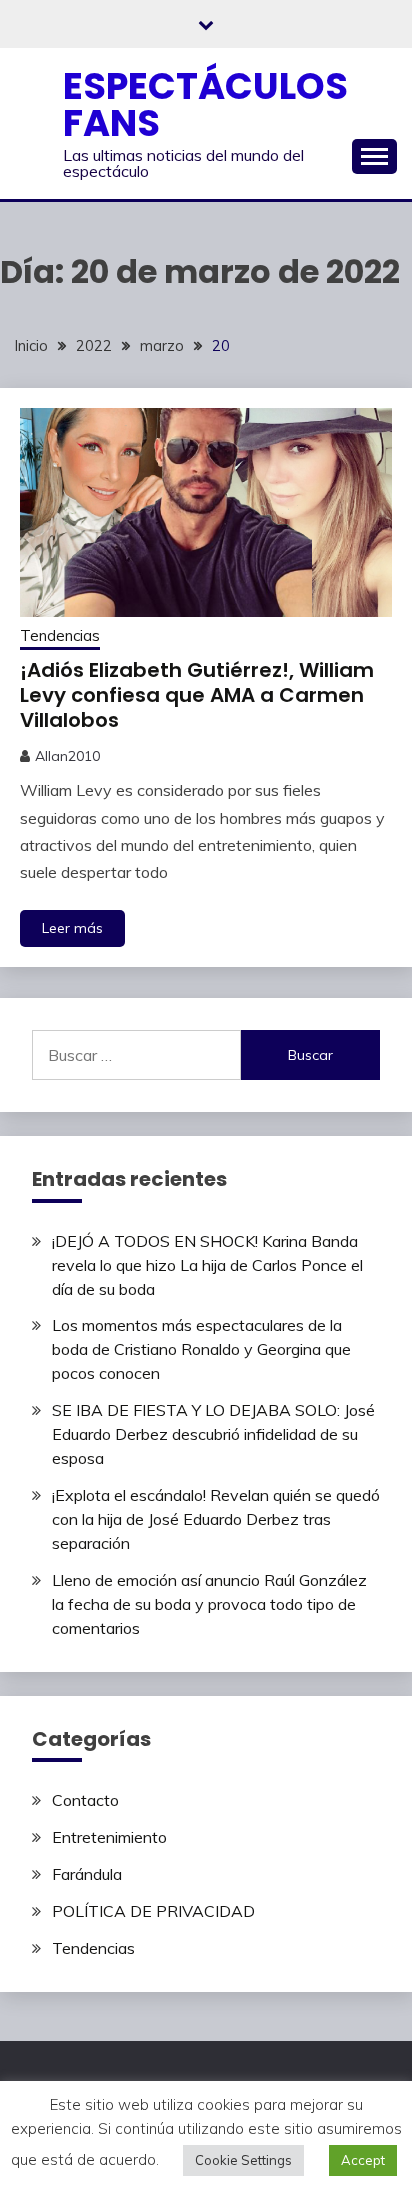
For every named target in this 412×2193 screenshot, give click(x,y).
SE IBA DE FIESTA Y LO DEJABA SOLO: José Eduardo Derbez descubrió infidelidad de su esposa (213, 1434)
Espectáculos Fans (205, 104)
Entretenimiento (109, 1837)
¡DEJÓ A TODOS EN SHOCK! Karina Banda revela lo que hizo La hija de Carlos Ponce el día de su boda (207, 1265)
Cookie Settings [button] (243, 2160)
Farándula (87, 1874)
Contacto (85, 1800)
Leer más (72, 928)
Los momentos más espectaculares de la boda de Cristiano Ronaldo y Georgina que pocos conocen (201, 1349)
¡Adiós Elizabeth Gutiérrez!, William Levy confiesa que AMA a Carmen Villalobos (197, 695)
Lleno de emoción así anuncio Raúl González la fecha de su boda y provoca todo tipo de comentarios (209, 1604)
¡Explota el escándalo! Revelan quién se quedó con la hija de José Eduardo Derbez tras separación (216, 1519)
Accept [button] (363, 2160)
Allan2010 (67, 756)
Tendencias (60, 635)
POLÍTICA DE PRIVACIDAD (153, 1911)
